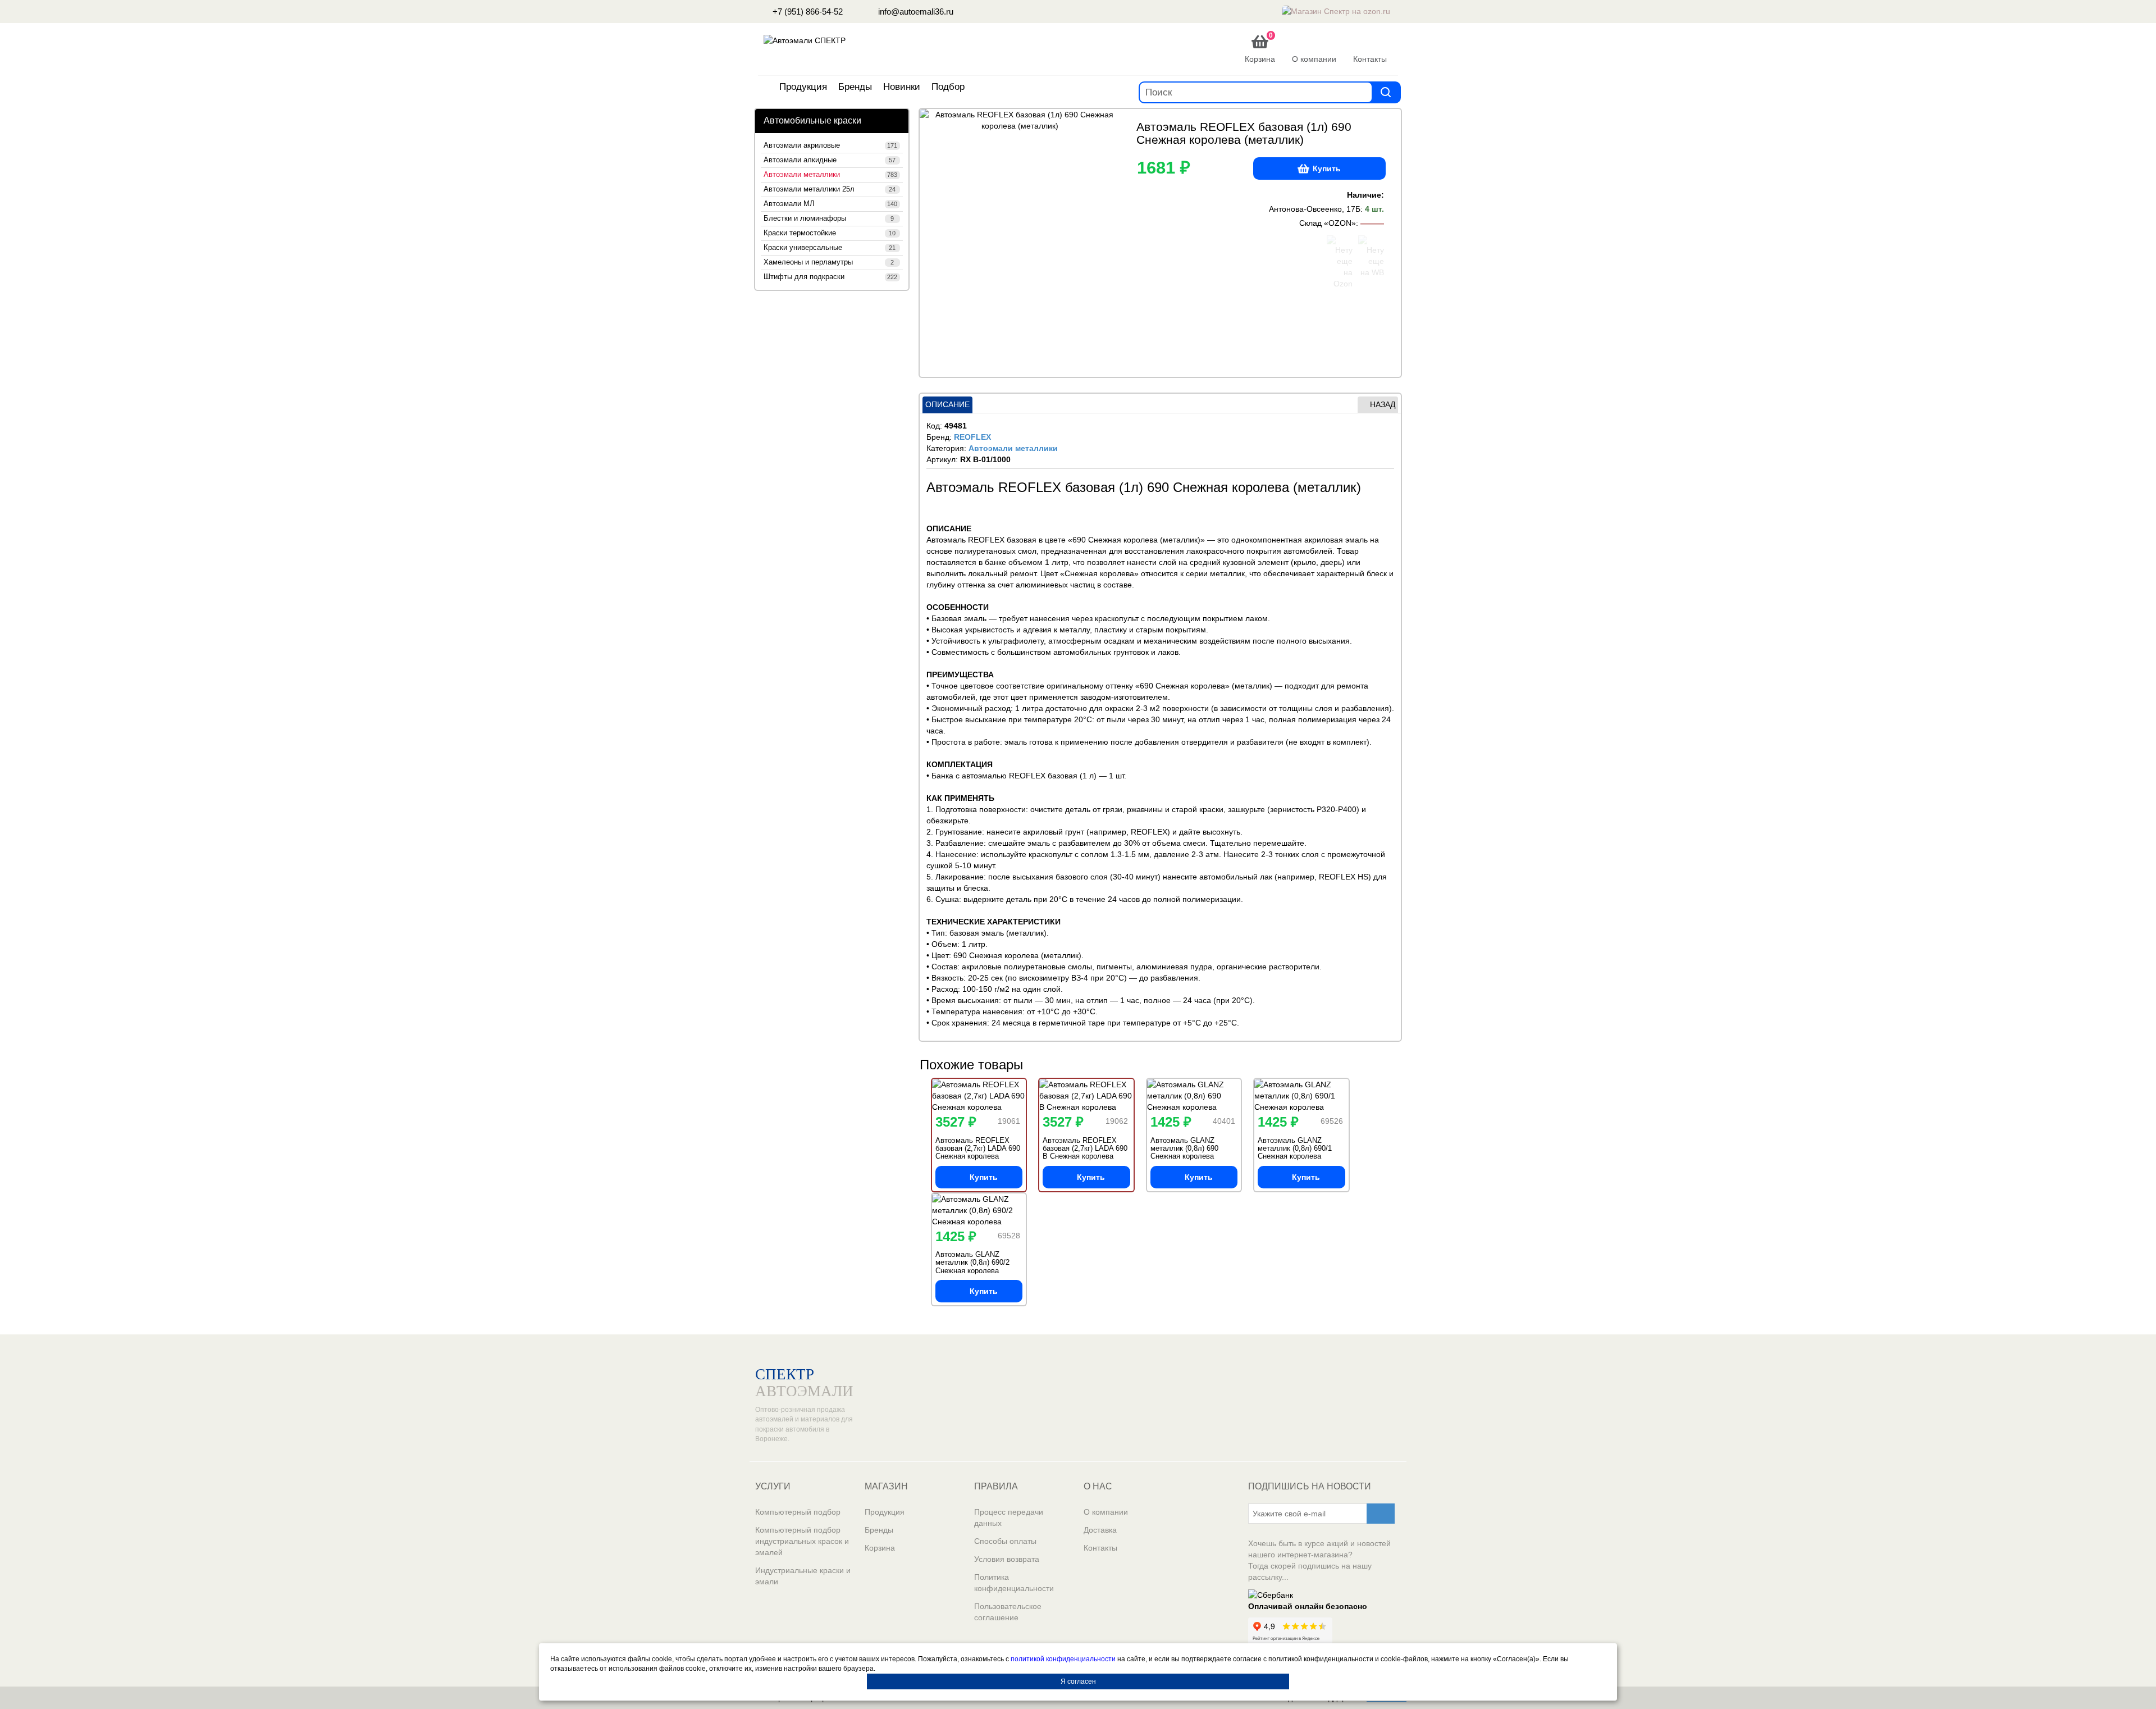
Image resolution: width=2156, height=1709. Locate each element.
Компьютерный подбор (798, 1512)
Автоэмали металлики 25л (830, 189)
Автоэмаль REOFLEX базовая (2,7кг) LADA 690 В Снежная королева (1085, 1149)
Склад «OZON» (1328, 223)
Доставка (1100, 1530)
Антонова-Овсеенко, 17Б (1315, 209)
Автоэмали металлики (830, 175)
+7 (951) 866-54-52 (807, 12)
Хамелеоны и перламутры (829, 262)
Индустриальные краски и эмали (803, 1576)
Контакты (1100, 1548)
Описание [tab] (947, 404)
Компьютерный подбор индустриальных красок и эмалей (802, 1541)
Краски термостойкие (830, 233)
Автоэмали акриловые (830, 145)
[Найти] (1386, 92)
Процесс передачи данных (1009, 1517)
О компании (1106, 1512)
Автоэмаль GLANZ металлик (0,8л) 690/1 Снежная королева (1295, 1149)
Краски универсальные (830, 248)
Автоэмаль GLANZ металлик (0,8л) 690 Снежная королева (1184, 1149)
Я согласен (1078, 1681)
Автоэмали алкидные (830, 160)
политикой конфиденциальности (1063, 1659)
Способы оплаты (1005, 1541)
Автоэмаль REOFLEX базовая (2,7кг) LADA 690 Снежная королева (978, 1149)
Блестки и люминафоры (829, 218)
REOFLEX (972, 437)
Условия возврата (1007, 1559)
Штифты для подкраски (830, 277)
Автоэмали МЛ (830, 204)
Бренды (855, 87)
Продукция (803, 87)
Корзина (880, 1548)
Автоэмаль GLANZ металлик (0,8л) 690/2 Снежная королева (972, 1263)
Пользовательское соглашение (1008, 1612)
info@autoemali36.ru (915, 12)
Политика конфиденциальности (1014, 1583)
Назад (1383, 404)
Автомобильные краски (812, 120)
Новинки (902, 87)
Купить (1327, 168)
